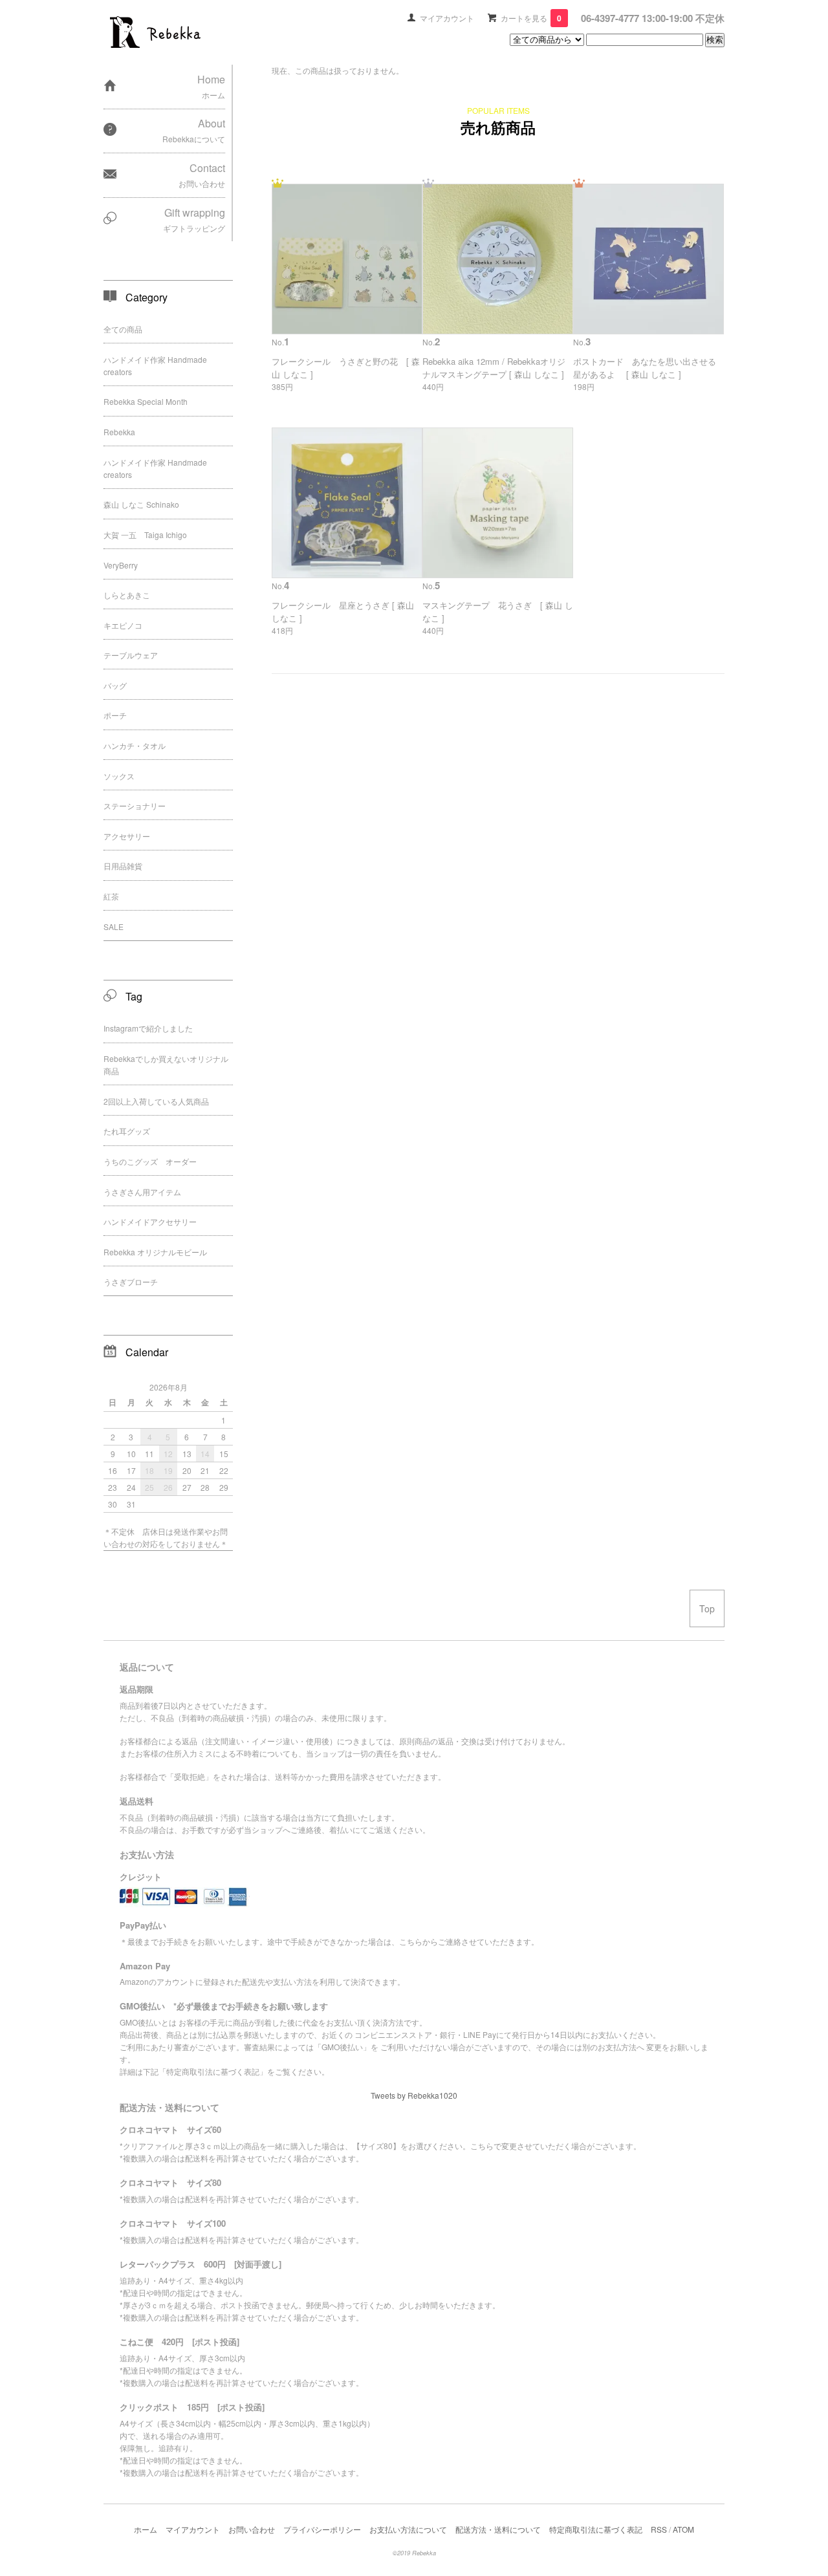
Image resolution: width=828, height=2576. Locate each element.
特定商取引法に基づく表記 (596, 2529)
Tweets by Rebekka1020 (414, 2095)
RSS (659, 2529)
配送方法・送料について (498, 2529)
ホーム (146, 2529)
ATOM (683, 2529)
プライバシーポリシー (322, 2529)
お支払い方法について (408, 2529)
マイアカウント (447, 18)
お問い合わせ (252, 2529)
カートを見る (531, 18)
